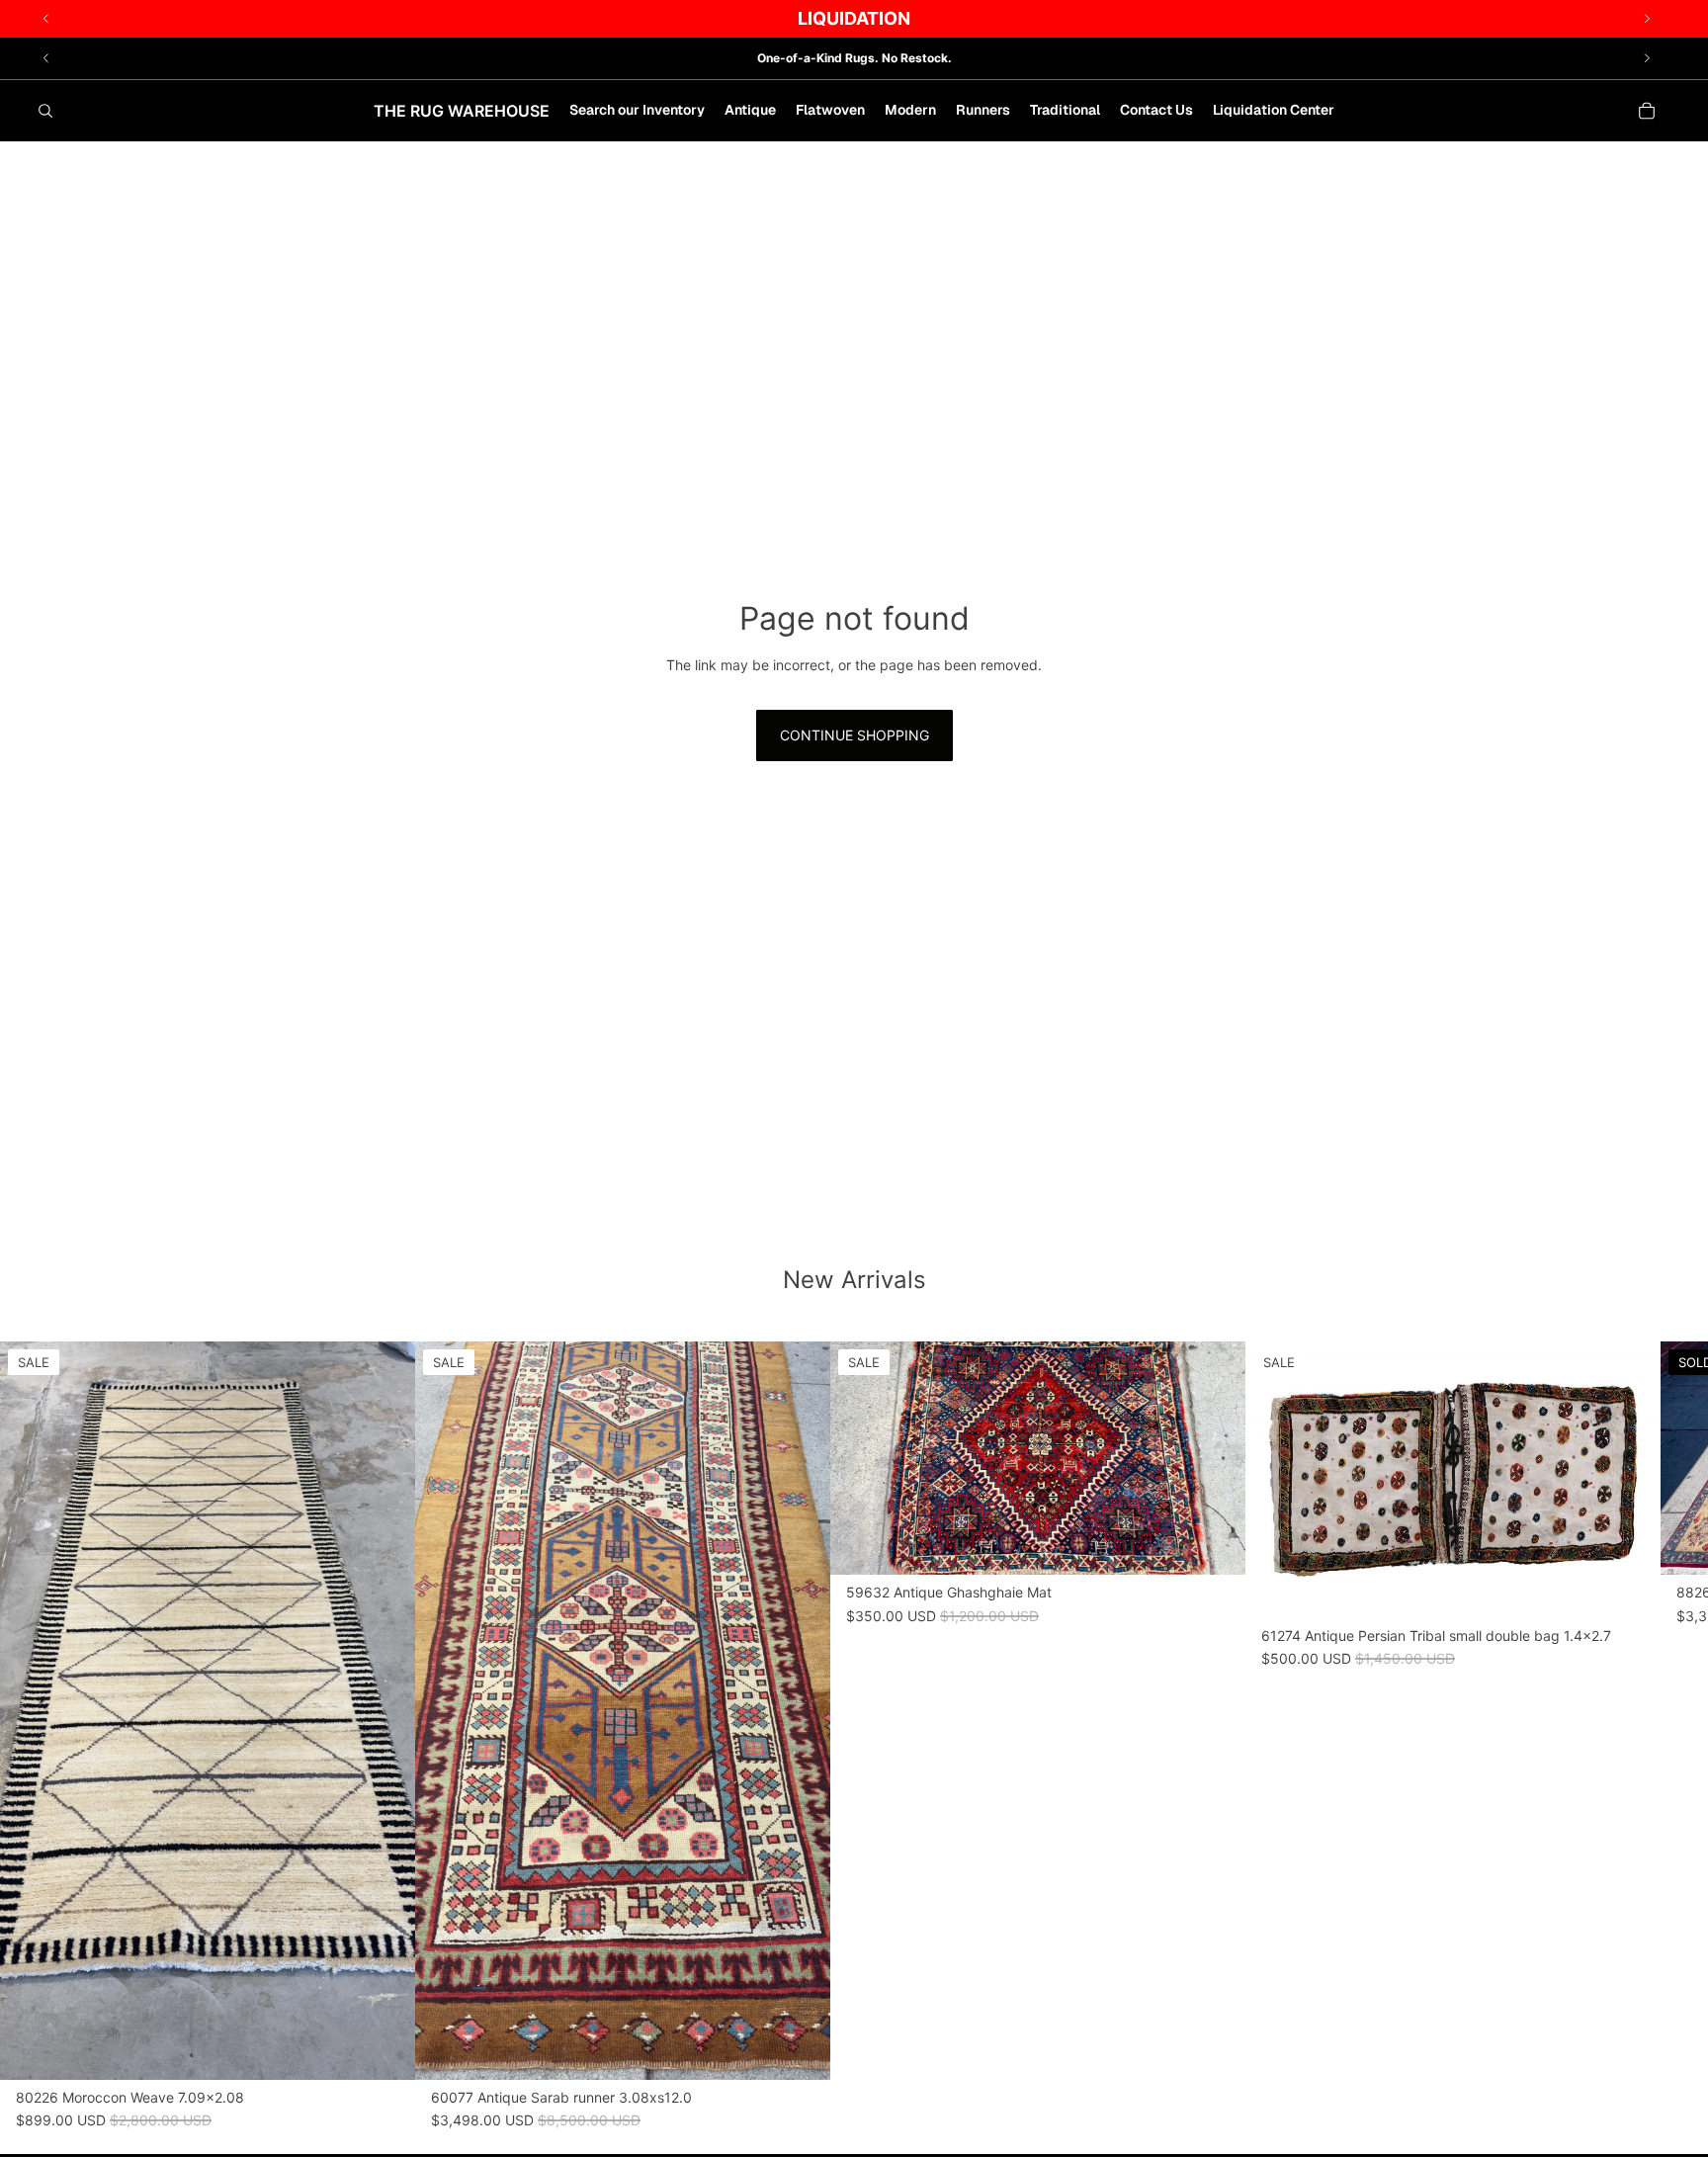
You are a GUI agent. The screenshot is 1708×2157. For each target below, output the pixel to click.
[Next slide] (1647, 58)
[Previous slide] (46, 58)
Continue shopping (854, 735)
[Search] (45, 111)
